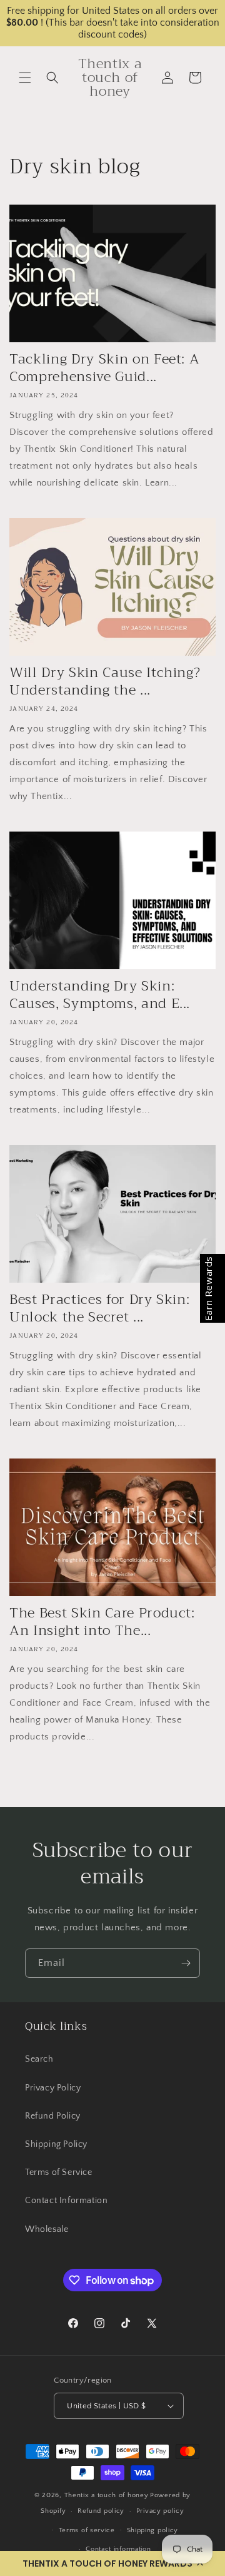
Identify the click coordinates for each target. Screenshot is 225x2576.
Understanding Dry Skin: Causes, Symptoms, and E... (100, 995)
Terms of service (87, 2530)
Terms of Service (59, 2172)
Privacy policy (160, 2511)
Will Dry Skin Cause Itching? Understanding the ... (105, 681)
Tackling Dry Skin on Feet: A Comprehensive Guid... (104, 368)
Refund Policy (53, 2116)
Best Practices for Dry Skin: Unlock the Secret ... (99, 1308)
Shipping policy (153, 2530)
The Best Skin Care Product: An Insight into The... (102, 1622)
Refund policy (101, 2511)
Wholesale (47, 2229)
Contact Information (66, 2201)
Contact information (118, 2549)
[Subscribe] (186, 1963)
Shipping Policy (56, 2144)
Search (39, 2059)
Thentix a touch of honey (107, 2495)
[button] (112, 2563)
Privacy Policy (53, 2088)
